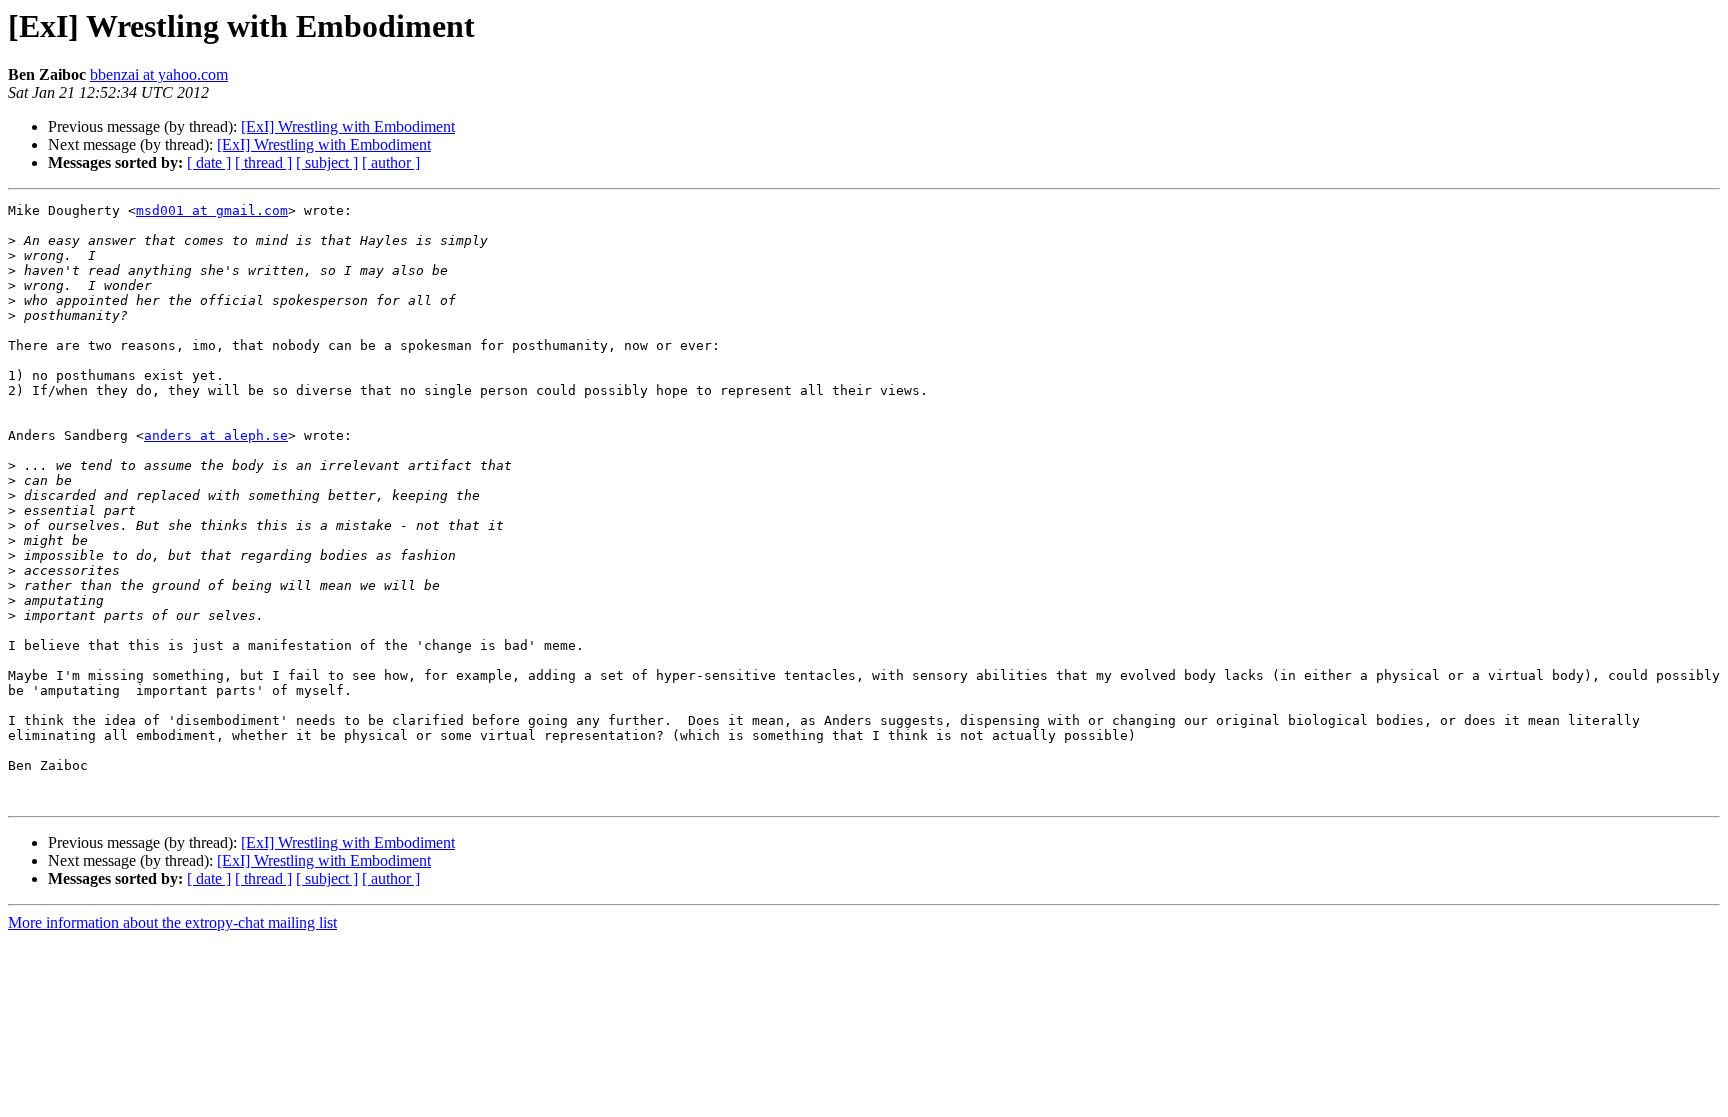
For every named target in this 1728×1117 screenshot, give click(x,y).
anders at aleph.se (216, 435)
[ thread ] (263, 162)
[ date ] (209, 162)
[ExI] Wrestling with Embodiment (348, 126)
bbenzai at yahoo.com (159, 74)
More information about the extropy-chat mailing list (172, 922)
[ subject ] (327, 162)
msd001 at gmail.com (212, 210)
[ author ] (391, 162)
